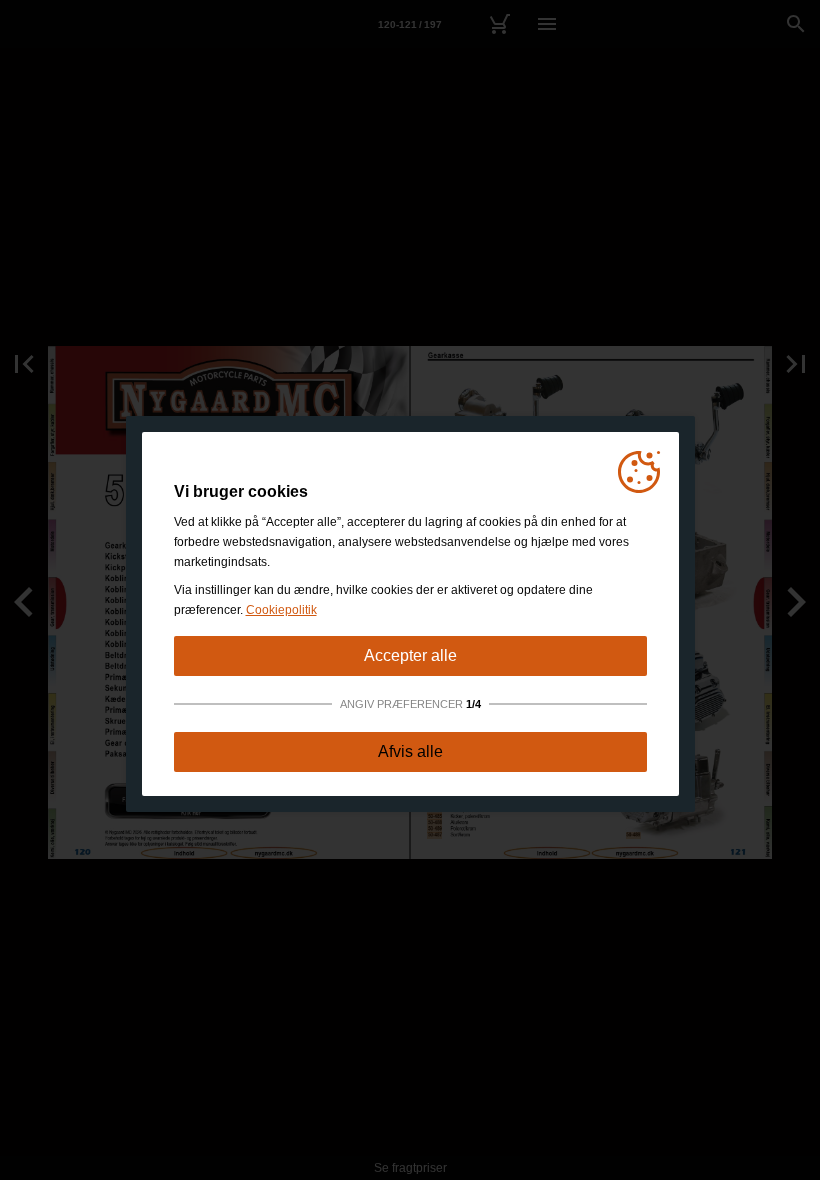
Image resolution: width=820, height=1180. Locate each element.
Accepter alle (410, 655)
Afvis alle (410, 751)
